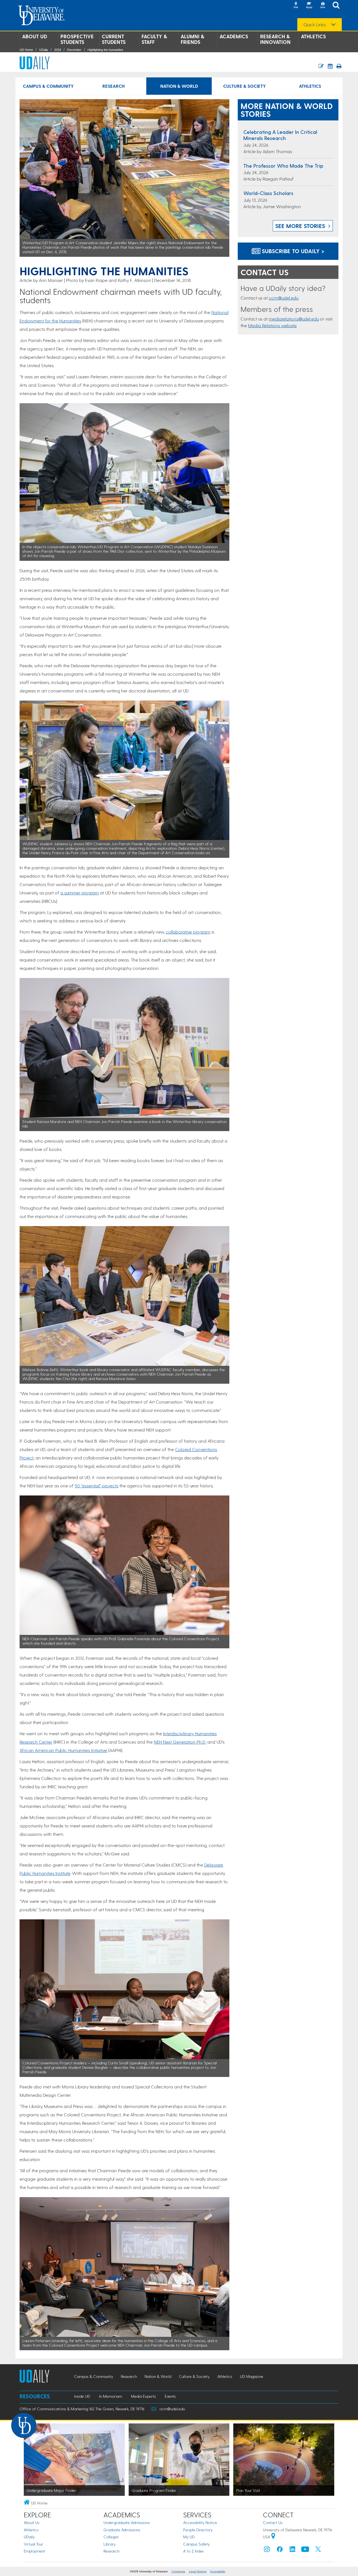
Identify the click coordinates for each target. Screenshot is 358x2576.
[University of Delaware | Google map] (273, 2537)
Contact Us (273, 2522)
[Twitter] (318, 2550)
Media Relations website (272, 325)
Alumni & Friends (192, 39)
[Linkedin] (293, 2550)
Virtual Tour (33, 2544)
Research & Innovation (275, 39)
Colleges (111, 2537)
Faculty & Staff (154, 39)
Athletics (313, 36)
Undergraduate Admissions (127, 2522)
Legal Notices (198, 2571)
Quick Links (315, 25)
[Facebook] (280, 2550)
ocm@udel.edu (284, 298)
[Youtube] (305, 2550)
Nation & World (179, 86)
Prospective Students (77, 39)
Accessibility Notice (200, 2522)
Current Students (114, 39)
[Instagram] (267, 2550)
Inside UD (82, 2396)
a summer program (80, 893)
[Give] (322, 6)
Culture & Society (244, 86)
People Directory (198, 2530)
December (74, 50)
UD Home (26, 50)
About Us (32, 2522)
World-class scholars (268, 193)
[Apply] (309, 6)
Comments (178, 2571)
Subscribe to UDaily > (292, 251)
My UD (189, 2537)
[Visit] (296, 6)
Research (114, 86)
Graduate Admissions (122, 2530)
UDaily (44, 50)
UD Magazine (252, 2376)
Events (170, 2396)
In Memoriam (110, 2396)
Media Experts (143, 2396)
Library (109, 2544)
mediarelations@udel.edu (294, 319)
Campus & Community (48, 86)
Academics (234, 36)
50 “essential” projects (96, 1486)
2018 (58, 50)
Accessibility (218, 2571)
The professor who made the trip (283, 166)
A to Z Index (194, 2551)
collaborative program (188, 932)
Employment (34, 2551)
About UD (35, 36)
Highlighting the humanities (105, 50)
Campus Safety (196, 2544)
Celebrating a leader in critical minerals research (280, 135)
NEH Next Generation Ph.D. (180, 1742)
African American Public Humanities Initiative (63, 1750)
